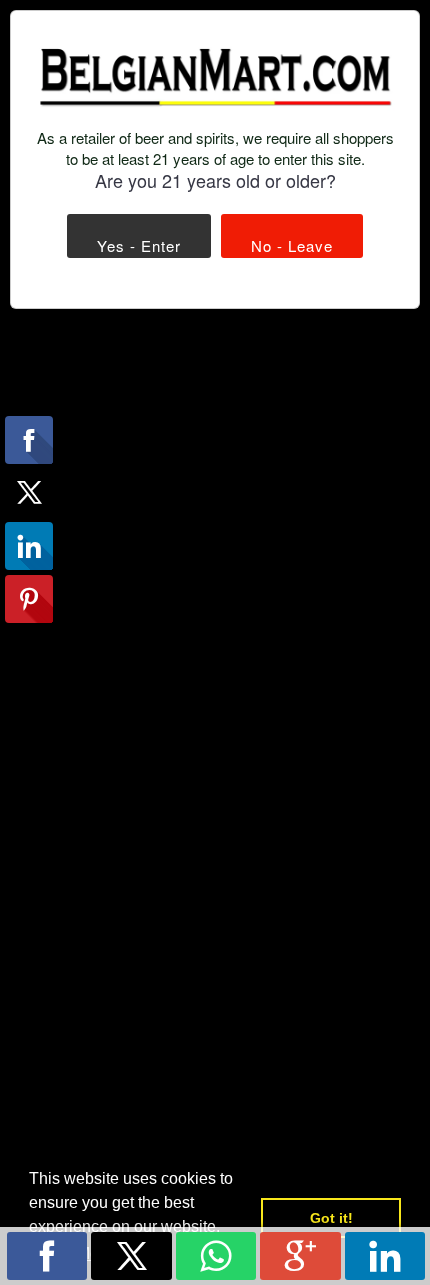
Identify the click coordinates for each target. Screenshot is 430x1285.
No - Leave (292, 245)
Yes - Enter (139, 245)
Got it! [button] (331, 1218)
